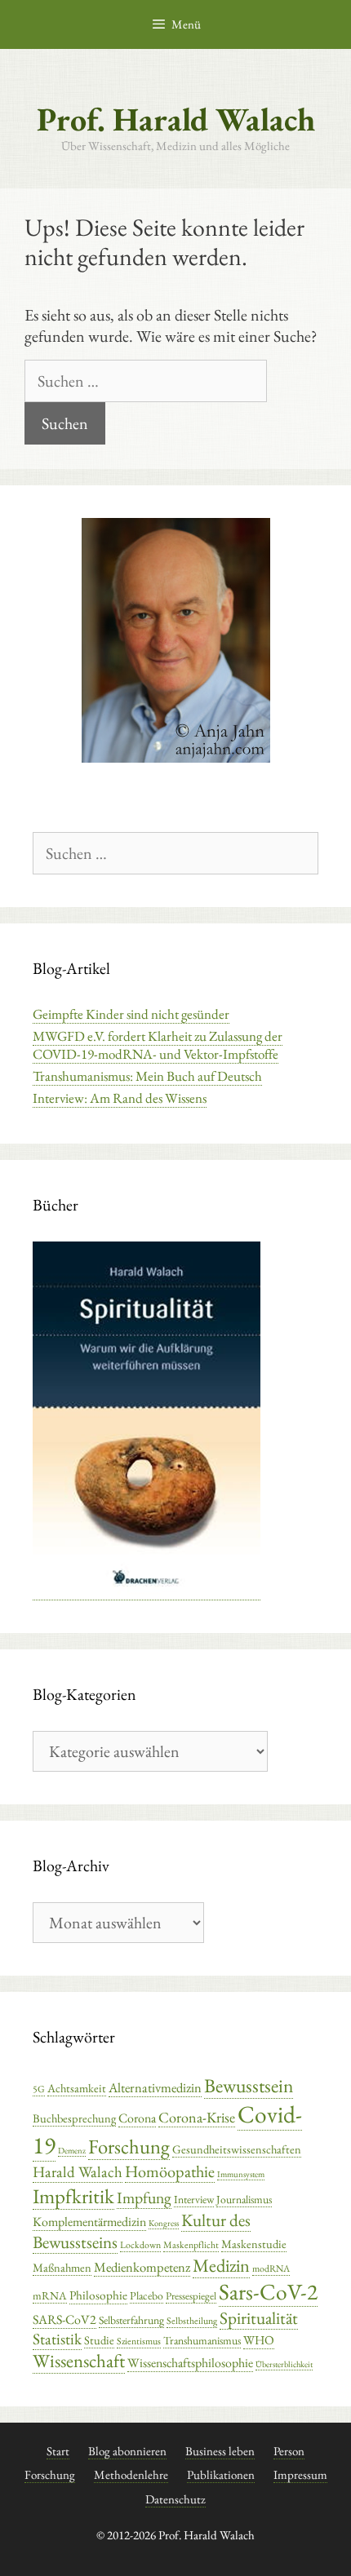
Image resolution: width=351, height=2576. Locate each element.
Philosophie (98, 2295)
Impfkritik (73, 2196)
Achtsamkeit (77, 2088)
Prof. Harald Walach (176, 119)
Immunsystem (241, 2174)
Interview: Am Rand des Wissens (120, 1098)
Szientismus (139, 2341)
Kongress (164, 2223)
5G (39, 2089)
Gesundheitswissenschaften (237, 2149)
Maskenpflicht (191, 2245)
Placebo (147, 2295)
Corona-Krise (197, 2117)
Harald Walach (78, 2172)
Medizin (221, 2265)
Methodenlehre (131, 2474)
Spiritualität (259, 2318)
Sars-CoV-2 (268, 2291)
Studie (99, 2340)
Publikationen (221, 2474)
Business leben (220, 2451)
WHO (259, 2340)
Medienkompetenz (142, 2267)
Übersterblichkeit (284, 2364)
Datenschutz (175, 2499)
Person (289, 2451)
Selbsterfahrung (131, 2320)
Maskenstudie (254, 2244)
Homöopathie (170, 2171)
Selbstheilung (192, 2321)
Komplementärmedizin (89, 2222)
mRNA (50, 2295)
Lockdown (140, 2245)
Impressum (300, 2474)
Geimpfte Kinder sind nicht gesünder (131, 1014)
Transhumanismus (202, 2340)
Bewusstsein (249, 2085)
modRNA (271, 2268)
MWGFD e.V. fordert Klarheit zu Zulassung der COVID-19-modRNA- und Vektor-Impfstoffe (158, 1045)
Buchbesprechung (74, 2118)
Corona (137, 2118)
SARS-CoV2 (64, 2319)
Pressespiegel (191, 2296)
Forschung (129, 2146)
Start (58, 2451)
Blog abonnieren (127, 2451)
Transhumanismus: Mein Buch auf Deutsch (147, 1076)
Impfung (144, 2198)
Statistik (57, 2339)
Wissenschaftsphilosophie (190, 2363)
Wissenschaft (79, 2361)
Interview (194, 2199)
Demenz (72, 2150)
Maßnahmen (62, 2267)
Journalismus (244, 2199)
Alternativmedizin (155, 2087)
